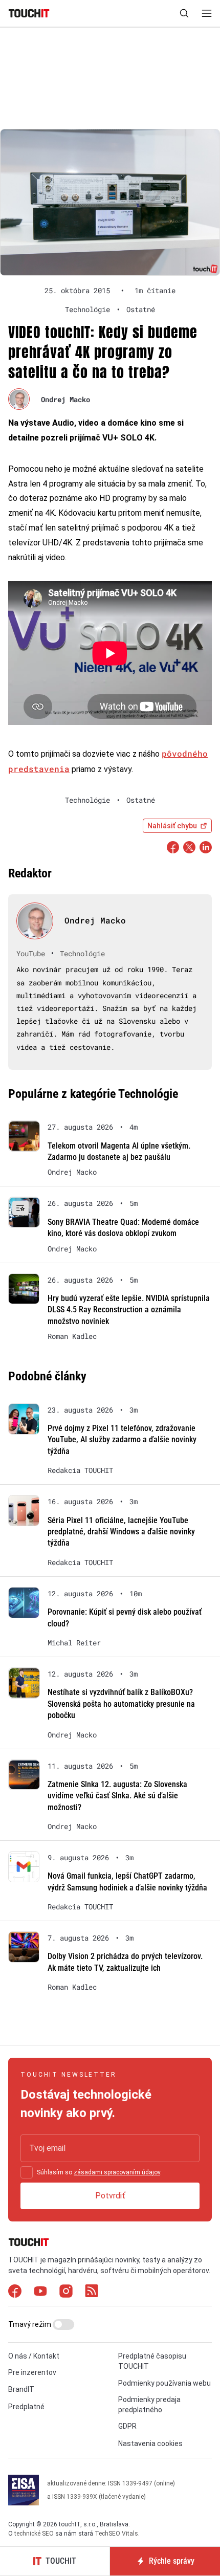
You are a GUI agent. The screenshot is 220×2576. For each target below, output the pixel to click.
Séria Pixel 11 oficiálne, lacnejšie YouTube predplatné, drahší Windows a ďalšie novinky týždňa (121, 1532)
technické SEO (34, 2534)
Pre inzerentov (32, 2372)
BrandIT (21, 2389)
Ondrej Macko (65, 399)
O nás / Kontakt (34, 2356)
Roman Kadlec (72, 1336)
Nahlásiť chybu (172, 826)
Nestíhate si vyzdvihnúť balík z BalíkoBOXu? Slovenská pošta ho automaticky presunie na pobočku (121, 1704)
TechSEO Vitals (116, 2534)
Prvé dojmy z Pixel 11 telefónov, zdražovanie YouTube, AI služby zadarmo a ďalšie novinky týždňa (122, 1440)
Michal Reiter (74, 1643)
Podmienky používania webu (164, 2383)
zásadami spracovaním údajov (117, 2172)
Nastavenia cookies (150, 2443)
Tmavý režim (30, 2324)
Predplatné (26, 2407)
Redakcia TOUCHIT (80, 1470)
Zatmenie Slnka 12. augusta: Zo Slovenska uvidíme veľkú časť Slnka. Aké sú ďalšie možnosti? (117, 1796)
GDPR (127, 2426)
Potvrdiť (110, 2196)
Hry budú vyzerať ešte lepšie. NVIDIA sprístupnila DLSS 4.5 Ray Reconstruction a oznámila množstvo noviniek (129, 1310)
